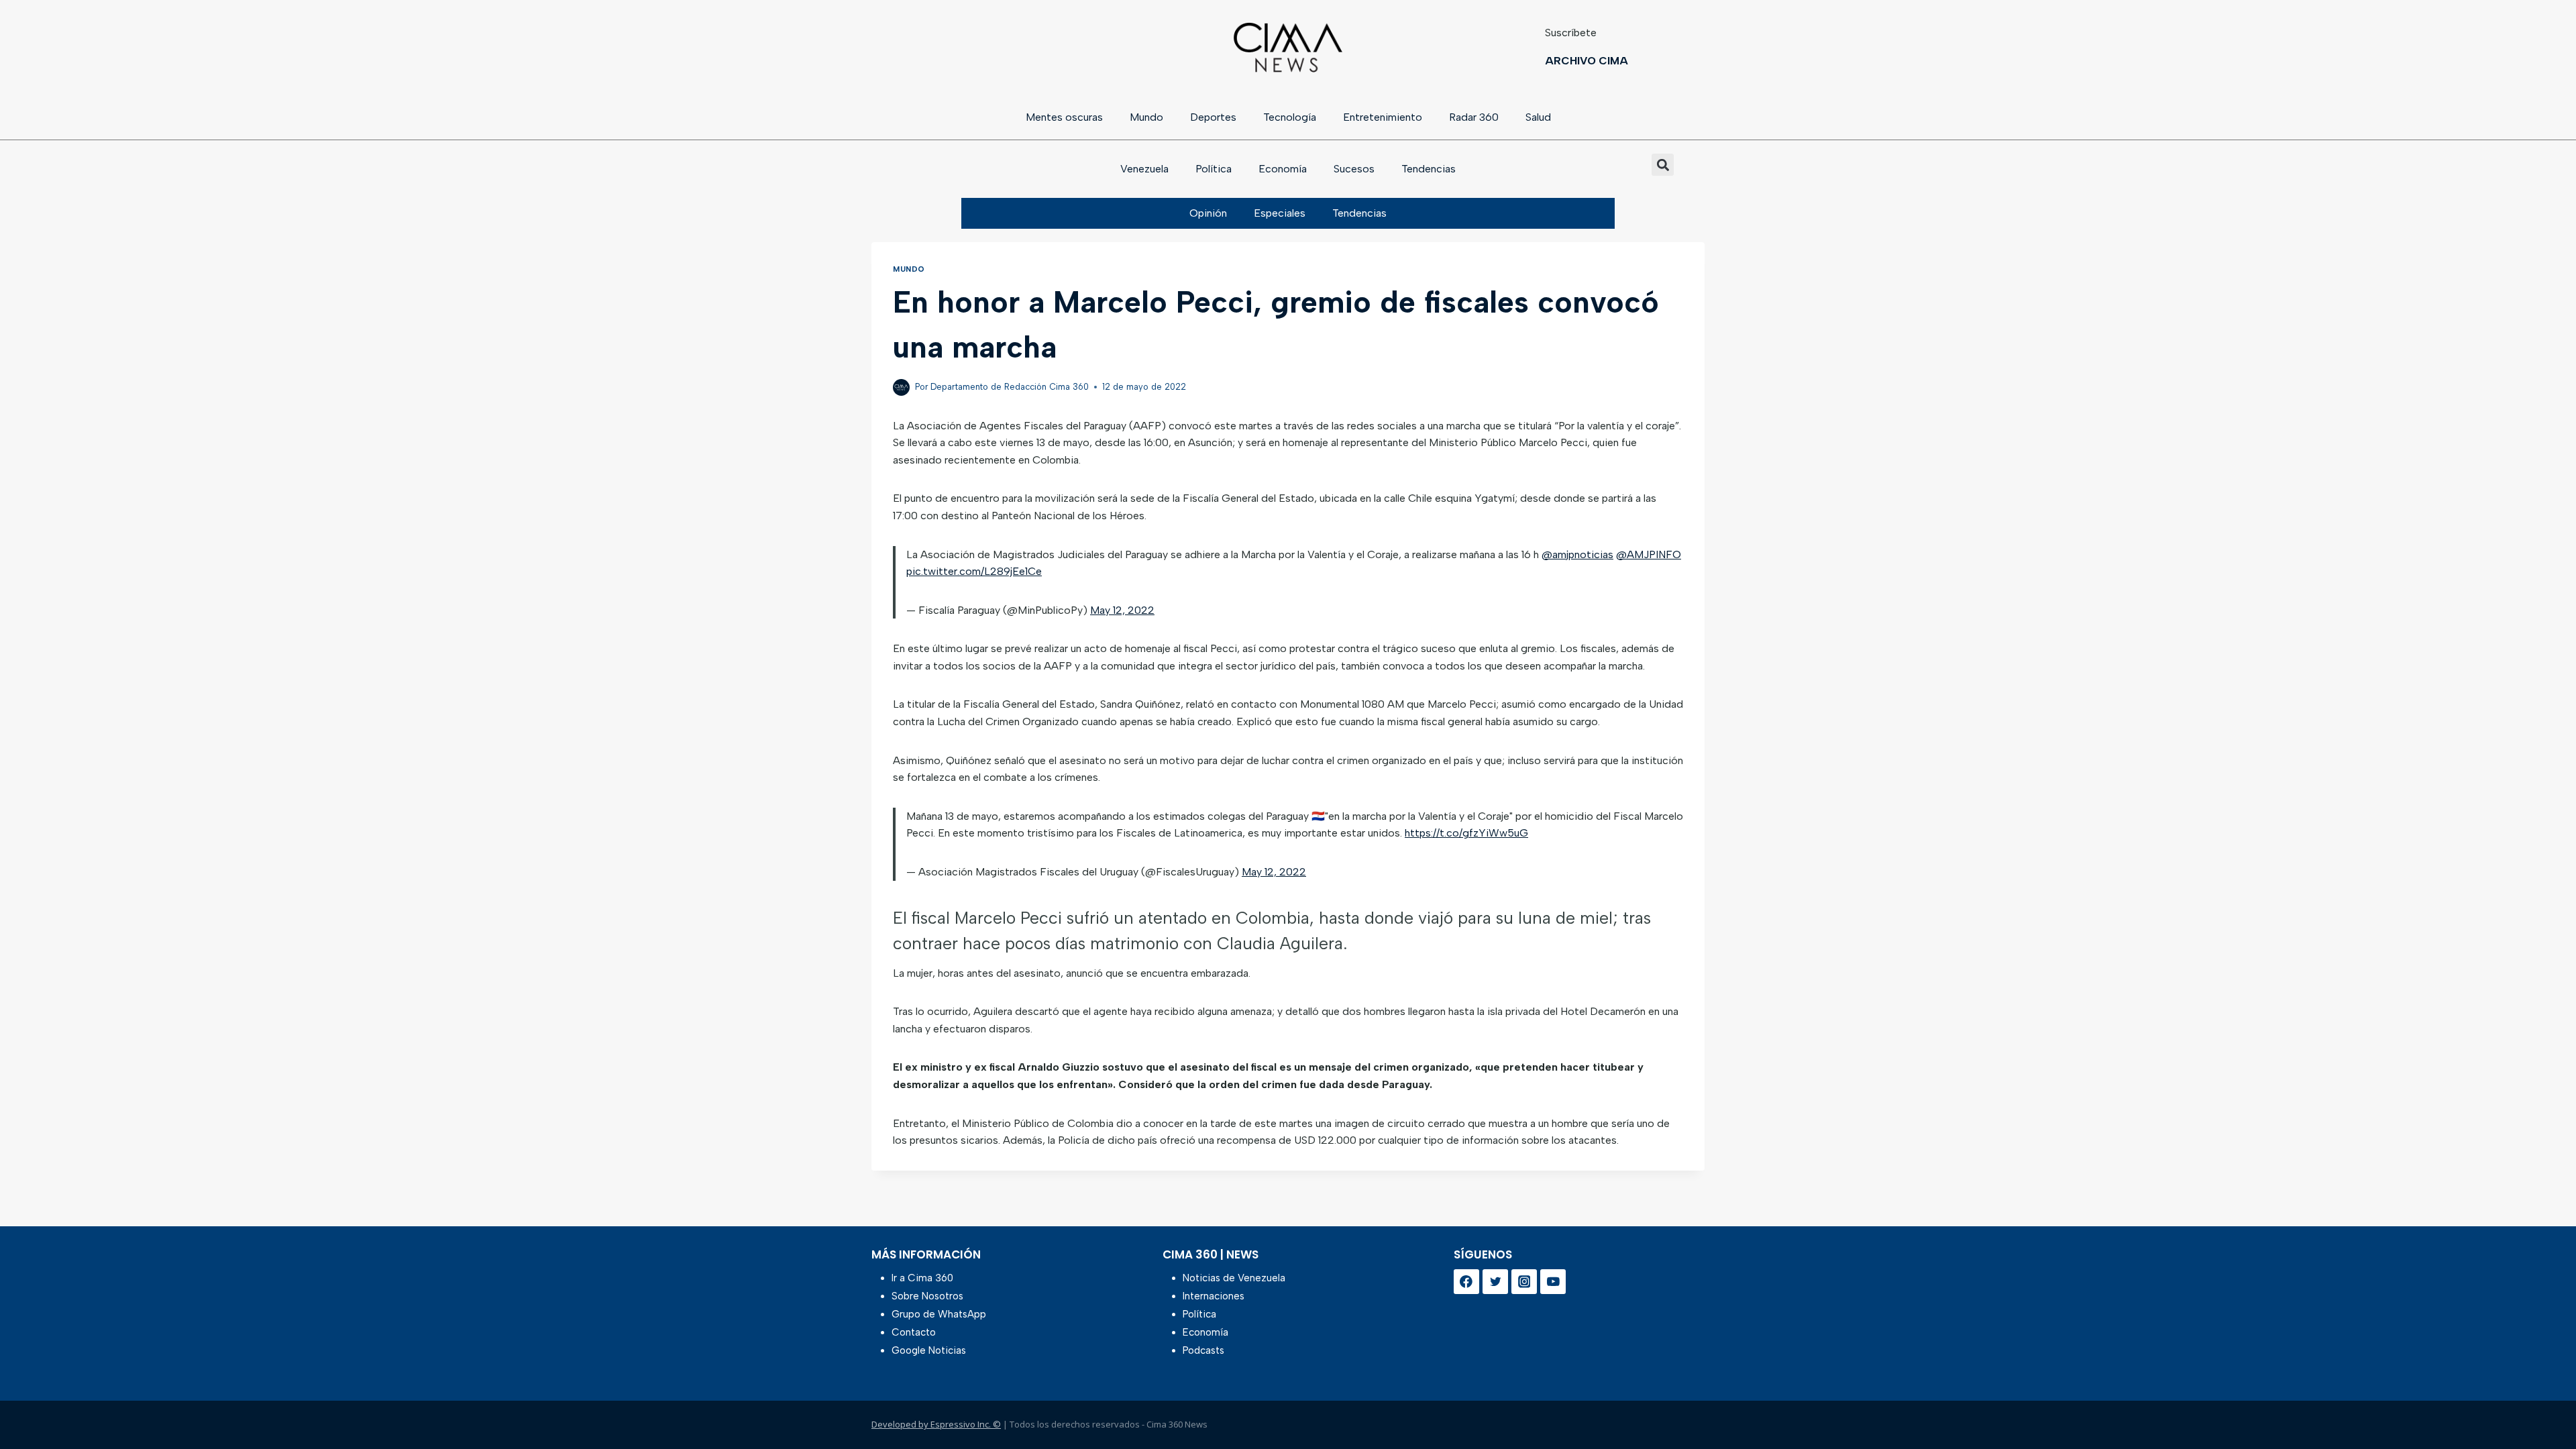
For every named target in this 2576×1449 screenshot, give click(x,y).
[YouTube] (1553, 1282)
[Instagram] (1524, 1282)
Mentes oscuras (1064, 117)
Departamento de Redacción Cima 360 (1010, 387)
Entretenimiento (1383, 117)
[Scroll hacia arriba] (2544, 1404)
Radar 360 (1474, 117)
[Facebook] (1466, 1282)
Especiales (1280, 213)
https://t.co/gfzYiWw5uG (1466, 833)
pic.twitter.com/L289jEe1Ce (974, 571)
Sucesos (1354, 169)
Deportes (1213, 117)
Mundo (1146, 117)
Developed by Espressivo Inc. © (936, 1424)
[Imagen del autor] (901, 387)
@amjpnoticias (1577, 554)
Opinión (1208, 213)
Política (1214, 169)
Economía (1283, 169)
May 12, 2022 (1122, 610)
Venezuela (1144, 169)
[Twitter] (1495, 1282)
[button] (1663, 165)
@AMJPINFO (1649, 554)
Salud (1538, 117)
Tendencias (1429, 169)
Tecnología (1290, 117)
